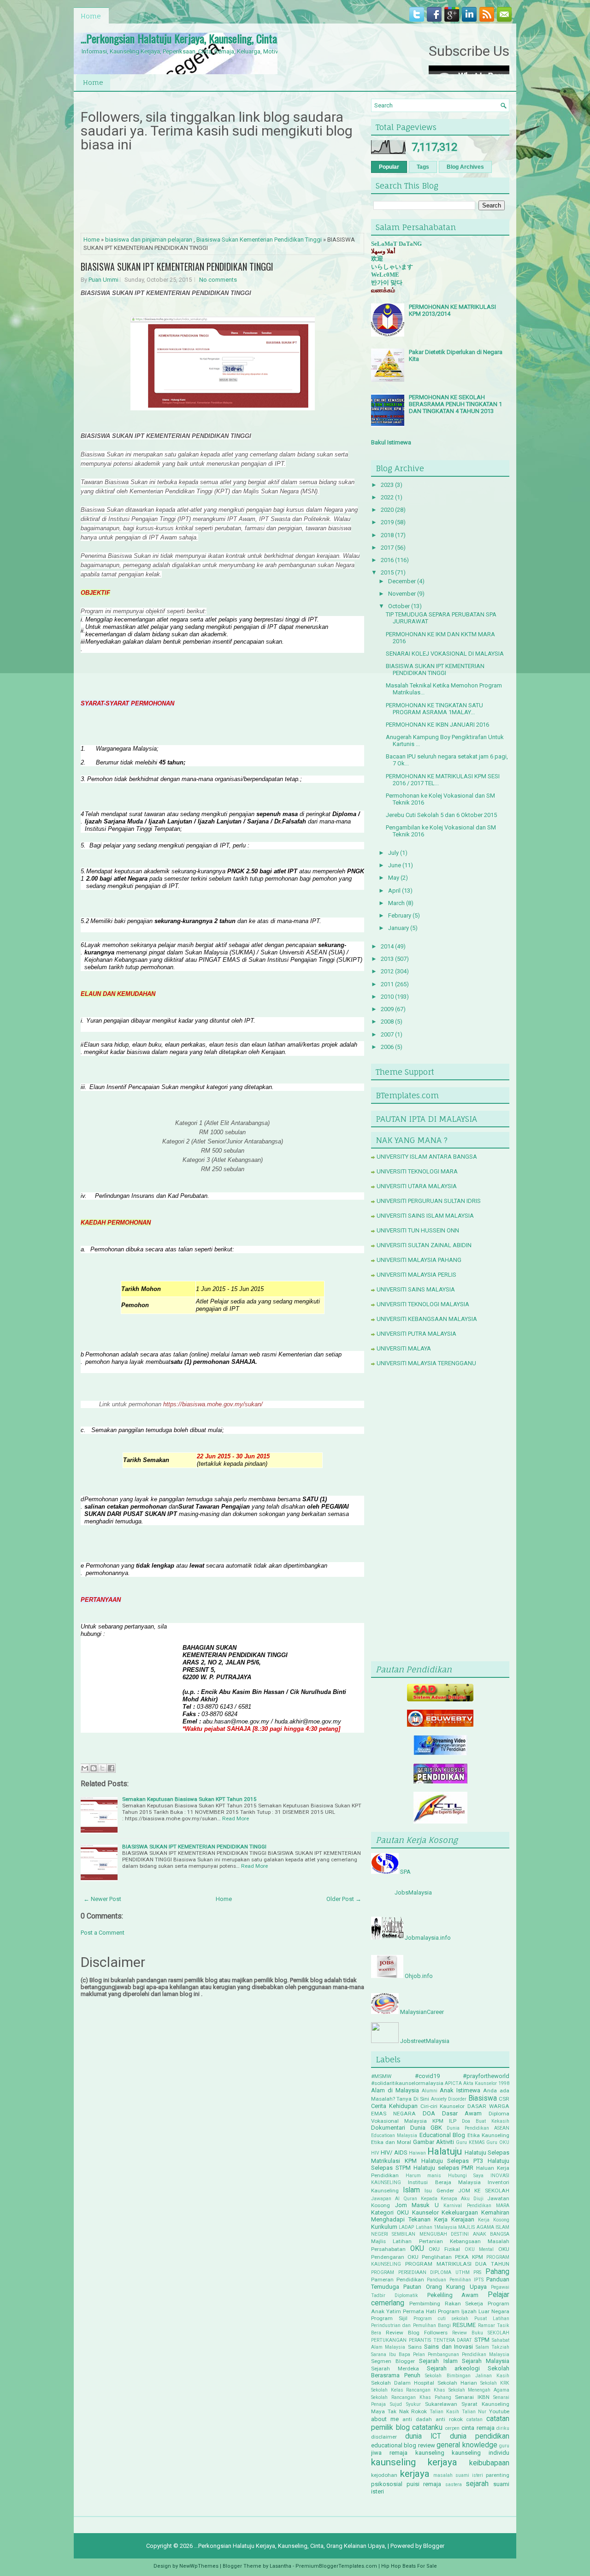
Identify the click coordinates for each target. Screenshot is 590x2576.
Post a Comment (103, 1933)
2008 (387, 1022)
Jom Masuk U (417, 2205)
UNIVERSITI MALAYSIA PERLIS (416, 1275)
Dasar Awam (462, 2113)
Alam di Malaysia (395, 2090)
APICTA (453, 2083)
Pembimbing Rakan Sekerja (446, 2304)
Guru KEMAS (470, 2142)
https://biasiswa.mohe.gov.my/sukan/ (213, 1404)
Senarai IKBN (472, 2397)
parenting (498, 2475)
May (394, 878)
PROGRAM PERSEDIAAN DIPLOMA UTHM (420, 2272)
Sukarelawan (441, 2404)
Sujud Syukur (405, 2404)
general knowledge (467, 2445)
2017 (387, 548)
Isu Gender (439, 2191)
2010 (387, 997)
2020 (387, 510)
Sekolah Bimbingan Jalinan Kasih (467, 2376)
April (394, 891)
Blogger (434, 2546)
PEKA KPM (469, 2257)
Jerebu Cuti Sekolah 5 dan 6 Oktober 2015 (441, 815)
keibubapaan (489, 2463)
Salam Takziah (493, 2347)
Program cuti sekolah (441, 2318)
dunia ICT (423, 2436)
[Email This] (85, 1768)
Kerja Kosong (494, 2220)
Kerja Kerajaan (454, 2219)
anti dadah (417, 2419)
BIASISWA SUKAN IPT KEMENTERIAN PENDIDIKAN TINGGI (177, 266)
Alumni (430, 2091)
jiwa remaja (389, 2453)
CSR (504, 2099)
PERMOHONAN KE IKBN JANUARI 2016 (437, 725)
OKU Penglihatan (430, 2257)
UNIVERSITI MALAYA (404, 1348)
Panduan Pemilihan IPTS (455, 2280)
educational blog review (403, 2445)
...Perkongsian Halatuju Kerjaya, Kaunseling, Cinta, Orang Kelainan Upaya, (226, 38)
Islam (411, 2190)
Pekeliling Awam (453, 2295)
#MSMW (381, 2076)
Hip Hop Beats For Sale (409, 2566)
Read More (236, 1818)
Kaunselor (425, 2212)
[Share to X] (102, 1768)
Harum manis (424, 2176)
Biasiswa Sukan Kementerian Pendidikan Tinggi (259, 240)
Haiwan (417, 2153)
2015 (387, 572)
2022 (387, 497)
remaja (432, 2484)
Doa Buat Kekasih (486, 2121)
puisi (413, 2484)
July (393, 853)
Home (91, 16)
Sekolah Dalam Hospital (403, 2383)
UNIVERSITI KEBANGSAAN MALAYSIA (427, 1319)
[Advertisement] (440, 1516)
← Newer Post (102, 1899)
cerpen (452, 2428)
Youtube (499, 2411)
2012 (387, 971)
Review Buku (468, 2333)
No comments (218, 280)
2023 (387, 485)
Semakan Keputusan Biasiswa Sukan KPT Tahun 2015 (189, 1799)
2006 (387, 1047)
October (399, 606)
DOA (429, 2113)
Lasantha (280, 2566)
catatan (475, 2419)
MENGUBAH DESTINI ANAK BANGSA (464, 2234)
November (402, 594)
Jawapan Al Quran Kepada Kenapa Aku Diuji (427, 2199)
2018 (387, 535)
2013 (387, 959)
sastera (454, 2484)
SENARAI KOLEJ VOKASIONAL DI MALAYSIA (445, 654)
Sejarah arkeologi (453, 2368)
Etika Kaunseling (488, 2135)
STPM (482, 2340)
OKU (417, 2249)
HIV (375, 2153)
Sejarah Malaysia (486, 2361)
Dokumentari (388, 2128)
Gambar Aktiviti (434, 2142)
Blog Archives (465, 167)
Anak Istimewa (460, 2090)
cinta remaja (478, 2428)
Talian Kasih (444, 2412)
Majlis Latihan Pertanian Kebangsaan (426, 2241)
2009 (387, 1009)
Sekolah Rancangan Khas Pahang (411, 2397)
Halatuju (445, 2151)
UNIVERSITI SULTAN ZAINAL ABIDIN (424, 1245)
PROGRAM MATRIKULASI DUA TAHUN (457, 2264)
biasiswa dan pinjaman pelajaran (149, 240)
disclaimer (384, 2437)
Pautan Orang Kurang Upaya (445, 2287)
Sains (415, 2347)
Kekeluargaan (460, 2212)
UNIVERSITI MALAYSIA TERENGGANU (426, 1363)
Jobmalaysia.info (428, 1938)
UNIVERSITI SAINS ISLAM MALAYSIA (425, 1216)
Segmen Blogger (393, 2361)
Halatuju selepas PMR (444, 2168)
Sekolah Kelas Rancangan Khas (408, 2390)
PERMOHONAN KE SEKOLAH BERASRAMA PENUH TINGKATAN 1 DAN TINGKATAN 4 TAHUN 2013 (455, 404)
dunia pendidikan (480, 2436)
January (398, 928)
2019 (387, 522)
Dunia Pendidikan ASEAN (478, 2128)
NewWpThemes (199, 2566)
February (400, 915)
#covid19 (427, 2076)
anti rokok (449, 2419)
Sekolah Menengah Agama (479, 2390)
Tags (423, 167)
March (396, 903)
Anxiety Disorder (449, 2099)
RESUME (464, 2325)
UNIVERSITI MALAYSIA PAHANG (419, 1260)
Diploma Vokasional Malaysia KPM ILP (440, 2117)
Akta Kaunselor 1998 (486, 2083)
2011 (387, 984)
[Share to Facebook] (111, 1768)
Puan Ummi (103, 280)
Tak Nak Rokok (407, 2411)
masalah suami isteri (458, 2475)
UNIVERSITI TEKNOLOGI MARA (417, 1171)
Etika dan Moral (391, 2142)
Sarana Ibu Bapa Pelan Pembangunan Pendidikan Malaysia (440, 2354)
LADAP (406, 2227)
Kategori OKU (390, 2212)
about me (385, 2419)
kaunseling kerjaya (414, 2462)
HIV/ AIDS (394, 2153)
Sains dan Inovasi (448, 2347)
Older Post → (344, 1899)
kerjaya (415, 2474)
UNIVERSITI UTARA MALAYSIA (417, 1186)
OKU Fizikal (444, 2249)
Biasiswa (483, 2098)
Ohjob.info (419, 1976)
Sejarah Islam (438, 2361)
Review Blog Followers (417, 2333)
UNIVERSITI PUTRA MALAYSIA (416, 1334)
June (395, 865)
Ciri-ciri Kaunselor (443, 2106)
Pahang (497, 2272)
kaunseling (430, 2453)
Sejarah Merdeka (395, 2369)
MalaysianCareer (422, 2012)
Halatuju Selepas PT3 (452, 2161)
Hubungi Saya (466, 2176)
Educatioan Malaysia (394, 2135)
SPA (405, 1872)
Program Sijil (389, 2318)
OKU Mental (479, 2249)
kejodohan (384, 2475)
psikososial (387, 2484)
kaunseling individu (481, 2453)
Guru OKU (498, 2142)
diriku (503, 2428)
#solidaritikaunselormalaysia (407, 2083)
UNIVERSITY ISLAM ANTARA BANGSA (427, 1157)
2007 (387, 1034)
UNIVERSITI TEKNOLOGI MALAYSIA (423, 1304)
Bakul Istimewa (391, 442)
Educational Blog (442, 2135)
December (402, 581)
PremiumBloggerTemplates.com (336, 2566)
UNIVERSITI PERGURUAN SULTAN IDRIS (429, 1201)
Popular (389, 167)
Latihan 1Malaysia (436, 2227)
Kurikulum (384, 2227)
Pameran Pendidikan (398, 2280)
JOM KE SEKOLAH (484, 2191)
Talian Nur (474, 2412)
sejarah (477, 2484)
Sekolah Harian (457, 2383)
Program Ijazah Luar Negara (474, 2311)
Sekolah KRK (495, 2383)
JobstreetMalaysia (425, 2041)
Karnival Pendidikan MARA (476, 2206)
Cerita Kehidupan (394, 2106)
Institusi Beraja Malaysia (444, 2182)
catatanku (427, 2428)
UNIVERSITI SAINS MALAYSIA (416, 1289)
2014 (387, 946)
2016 (387, 560)
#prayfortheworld (486, 2076)
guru (504, 2446)
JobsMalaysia (413, 1892)
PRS (477, 2272)
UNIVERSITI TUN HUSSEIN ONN (418, 1230)
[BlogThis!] (94, 1768)
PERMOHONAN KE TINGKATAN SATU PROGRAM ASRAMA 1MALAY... (434, 709)
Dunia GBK (426, 2128)
